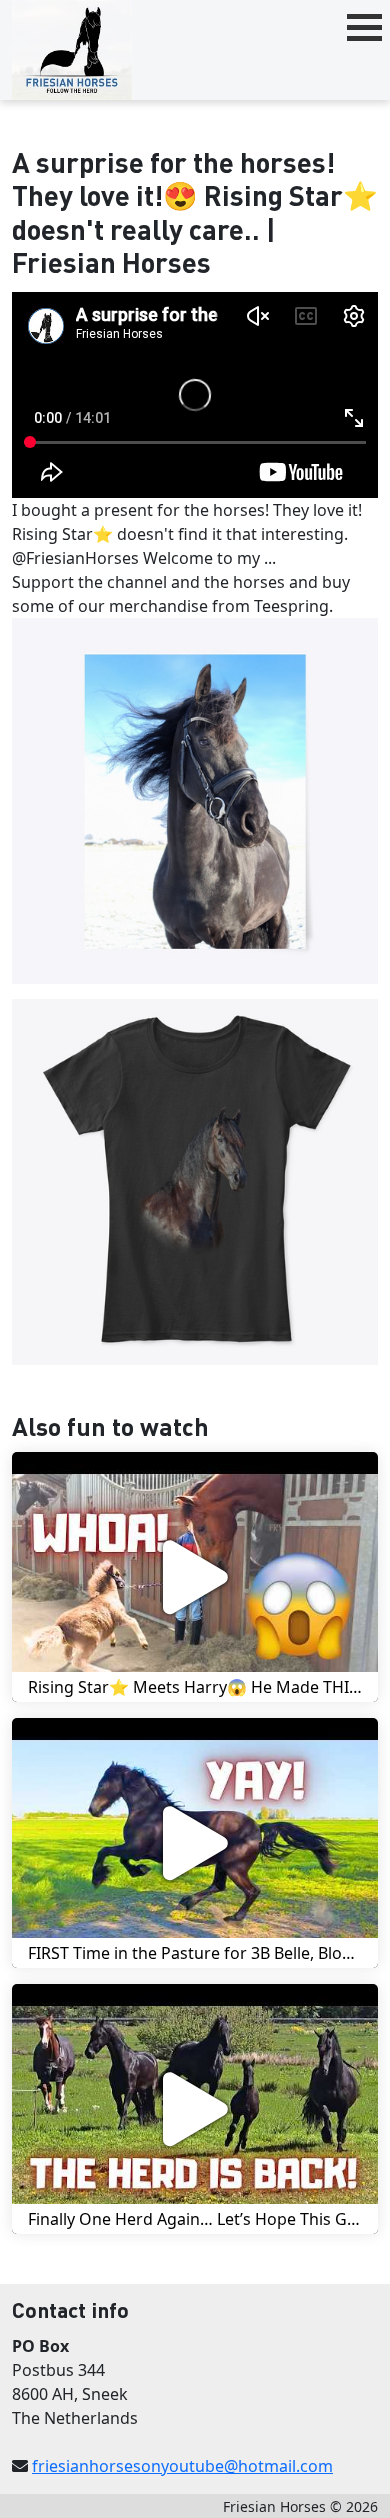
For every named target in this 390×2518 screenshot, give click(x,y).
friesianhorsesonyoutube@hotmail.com (182, 2466)
